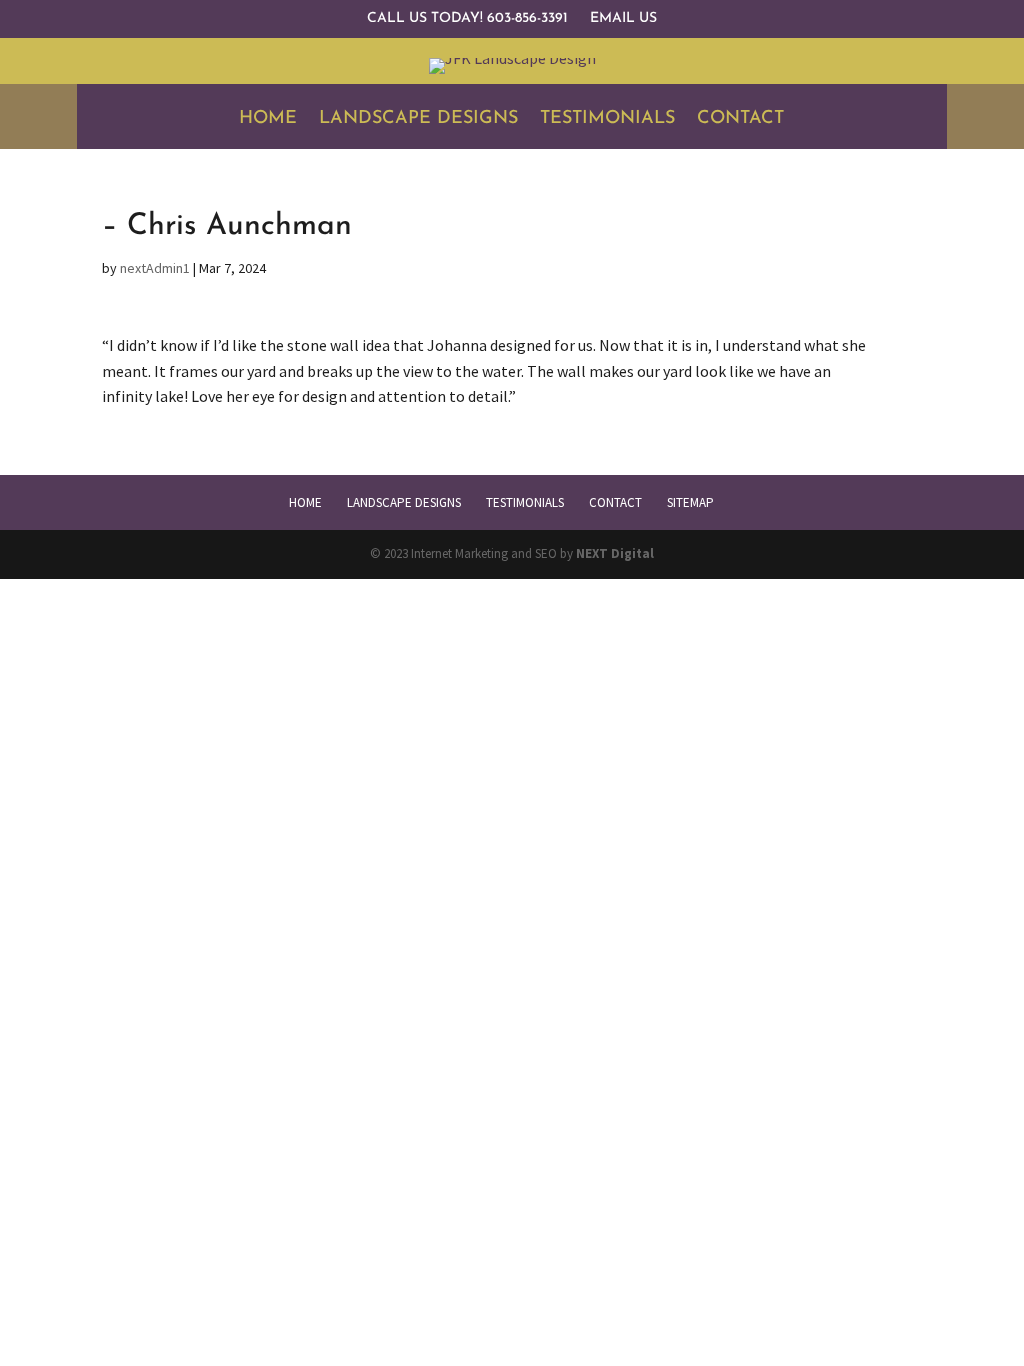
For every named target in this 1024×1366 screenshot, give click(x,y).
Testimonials (607, 120)
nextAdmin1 (155, 268)
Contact (740, 120)
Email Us (623, 19)
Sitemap (690, 502)
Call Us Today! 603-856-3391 (467, 19)
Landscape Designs (418, 120)
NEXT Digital (615, 553)
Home (268, 120)
